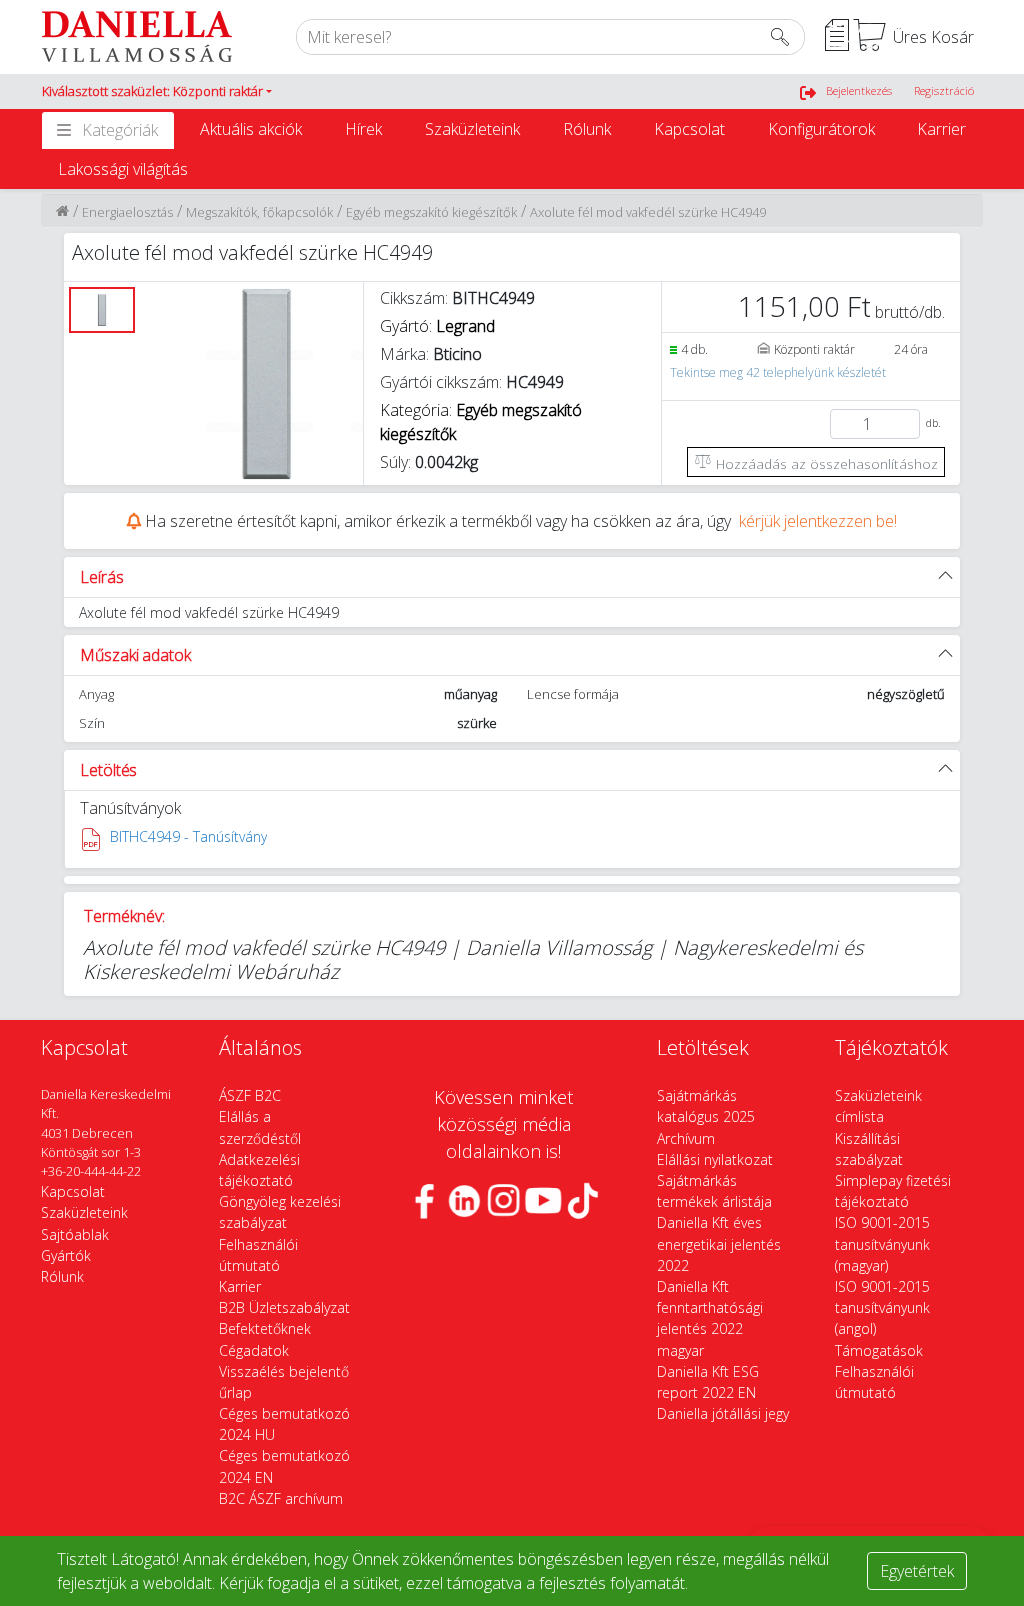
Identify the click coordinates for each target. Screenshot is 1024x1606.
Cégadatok (254, 1350)
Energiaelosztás (127, 212)
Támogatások (879, 1350)
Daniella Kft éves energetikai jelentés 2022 (719, 1243)
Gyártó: (437, 326)
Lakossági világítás (123, 169)
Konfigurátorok (821, 129)
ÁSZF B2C (250, 1095)
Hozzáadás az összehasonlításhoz (825, 463)
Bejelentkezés (859, 90)
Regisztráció (944, 90)
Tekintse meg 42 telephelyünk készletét (778, 372)
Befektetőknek (265, 1328)
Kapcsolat (689, 129)
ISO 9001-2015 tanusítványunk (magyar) (882, 1243)
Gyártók (66, 1255)
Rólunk (587, 129)
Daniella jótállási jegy (723, 1413)
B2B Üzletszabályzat (284, 1307)
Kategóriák (120, 130)
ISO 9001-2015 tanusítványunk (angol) (882, 1307)
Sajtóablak (75, 1234)
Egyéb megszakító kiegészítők (431, 212)
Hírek (363, 129)
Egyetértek (917, 1571)
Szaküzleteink (472, 129)
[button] (157, 92)
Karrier (941, 129)
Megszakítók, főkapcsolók (259, 212)
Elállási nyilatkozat (715, 1159)
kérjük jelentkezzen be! (818, 521)
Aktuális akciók (251, 129)
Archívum (686, 1138)
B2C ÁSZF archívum (281, 1498)
